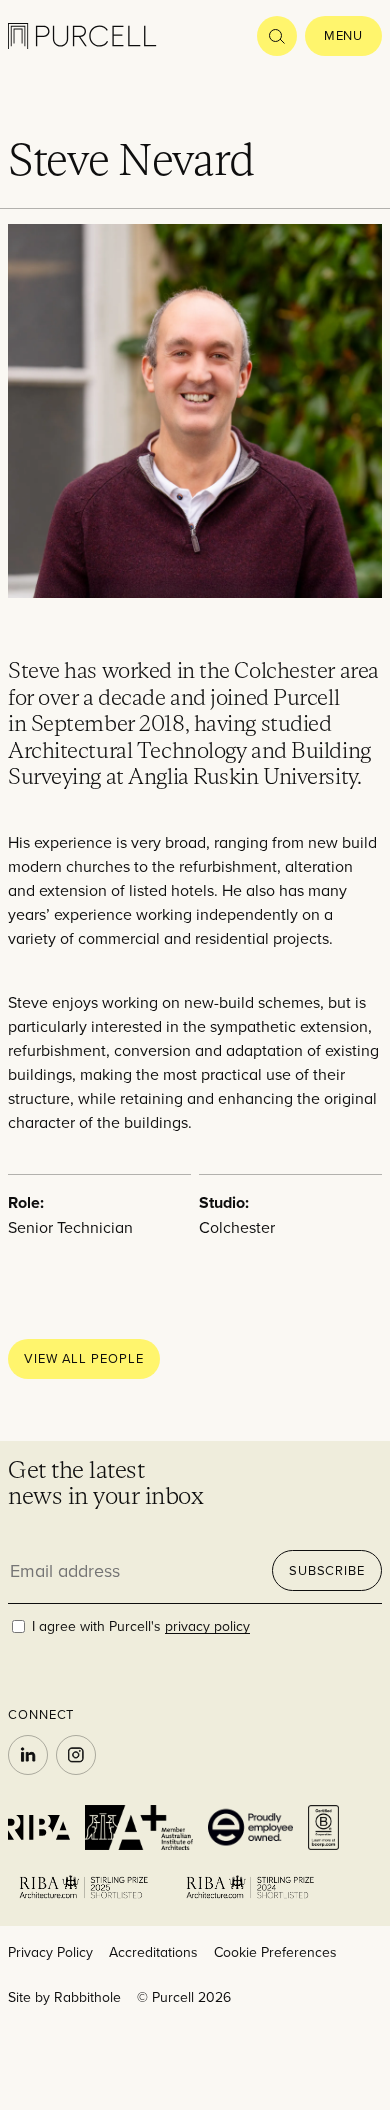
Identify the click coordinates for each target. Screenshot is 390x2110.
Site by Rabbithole (64, 1997)
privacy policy (207, 1626)
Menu (344, 35)
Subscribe (327, 1570)
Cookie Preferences (275, 1952)
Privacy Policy (50, 1952)
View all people (84, 1358)
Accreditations (153, 1952)
